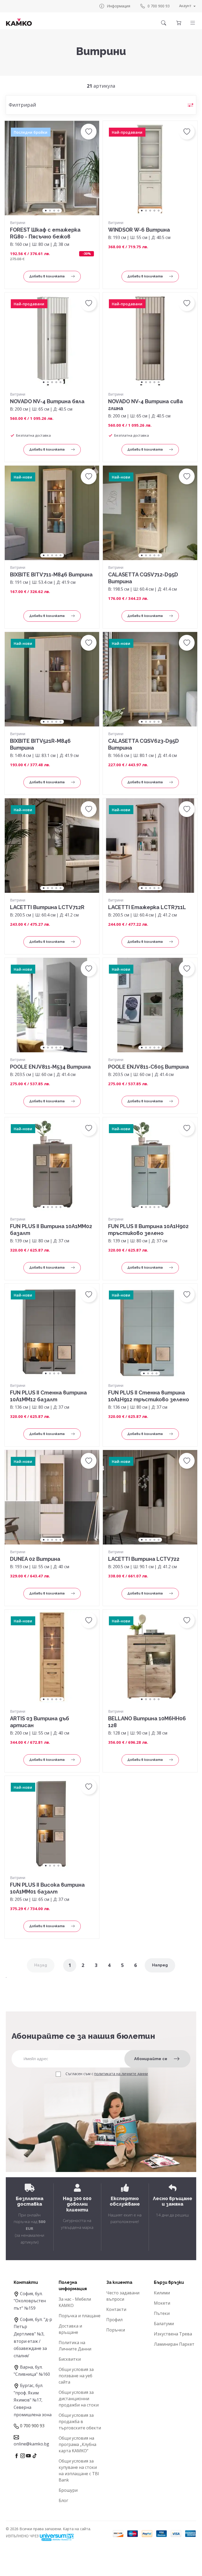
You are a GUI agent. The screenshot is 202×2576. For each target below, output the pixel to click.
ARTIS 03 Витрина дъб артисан (40, 1722)
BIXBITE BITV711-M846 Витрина (51, 575)
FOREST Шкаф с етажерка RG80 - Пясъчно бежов (45, 233)
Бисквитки (70, 2359)
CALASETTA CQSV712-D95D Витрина (143, 578)
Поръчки (116, 2330)
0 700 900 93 (159, 6)
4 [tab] (58, 211)
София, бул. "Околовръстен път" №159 (30, 2301)
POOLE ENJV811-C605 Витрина (148, 1067)
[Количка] (179, 23)
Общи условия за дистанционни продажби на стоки (79, 2399)
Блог (63, 2500)
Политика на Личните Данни (75, 2346)
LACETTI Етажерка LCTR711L (147, 907)
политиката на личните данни (121, 2074)
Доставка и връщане (70, 2329)
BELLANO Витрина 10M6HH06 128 (147, 1722)
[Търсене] (164, 23)
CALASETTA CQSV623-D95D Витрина (143, 744)
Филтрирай (22, 105)
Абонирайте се (151, 2059)
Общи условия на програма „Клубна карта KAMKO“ (77, 2444)
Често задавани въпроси (123, 2296)
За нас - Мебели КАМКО (75, 2302)
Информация (118, 6)
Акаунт (185, 6)
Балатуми (164, 2324)
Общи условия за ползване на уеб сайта (76, 2376)
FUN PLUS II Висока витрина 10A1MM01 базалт (47, 1888)
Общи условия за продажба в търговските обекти (80, 2421)
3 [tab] (54, 211)
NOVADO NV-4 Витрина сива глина (145, 405)
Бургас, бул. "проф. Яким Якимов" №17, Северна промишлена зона (33, 2400)
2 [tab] (50, 211)
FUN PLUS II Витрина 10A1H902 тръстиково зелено (148, 1230)
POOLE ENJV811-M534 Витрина (50, 1067)
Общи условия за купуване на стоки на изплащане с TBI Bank (79, 2470)
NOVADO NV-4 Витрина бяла (47, 401)
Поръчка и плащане (80, 2316)
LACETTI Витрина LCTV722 (144, 1559)
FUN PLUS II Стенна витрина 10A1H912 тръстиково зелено (149, 1396)
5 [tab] (159, 211)
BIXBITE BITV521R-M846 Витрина (40, 744)
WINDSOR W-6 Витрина (139, 230)
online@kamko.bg (31, 2444)
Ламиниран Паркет (174, 2344)
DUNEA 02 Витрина (35, 1559)
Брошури (68, 2490)
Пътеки (162, 2313)
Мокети (162, 2303)
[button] (193, 23)
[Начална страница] (19, 22)
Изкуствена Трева (173, 2334)
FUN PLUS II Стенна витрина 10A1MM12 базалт (48, 1396)
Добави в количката (47, 276)
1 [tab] (46, 211)
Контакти (116, 2309)
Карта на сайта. (77, 2529)
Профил (114, 2320)
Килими (162, 2293)
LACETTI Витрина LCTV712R (47, 907)
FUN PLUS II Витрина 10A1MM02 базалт (51, 1230)
